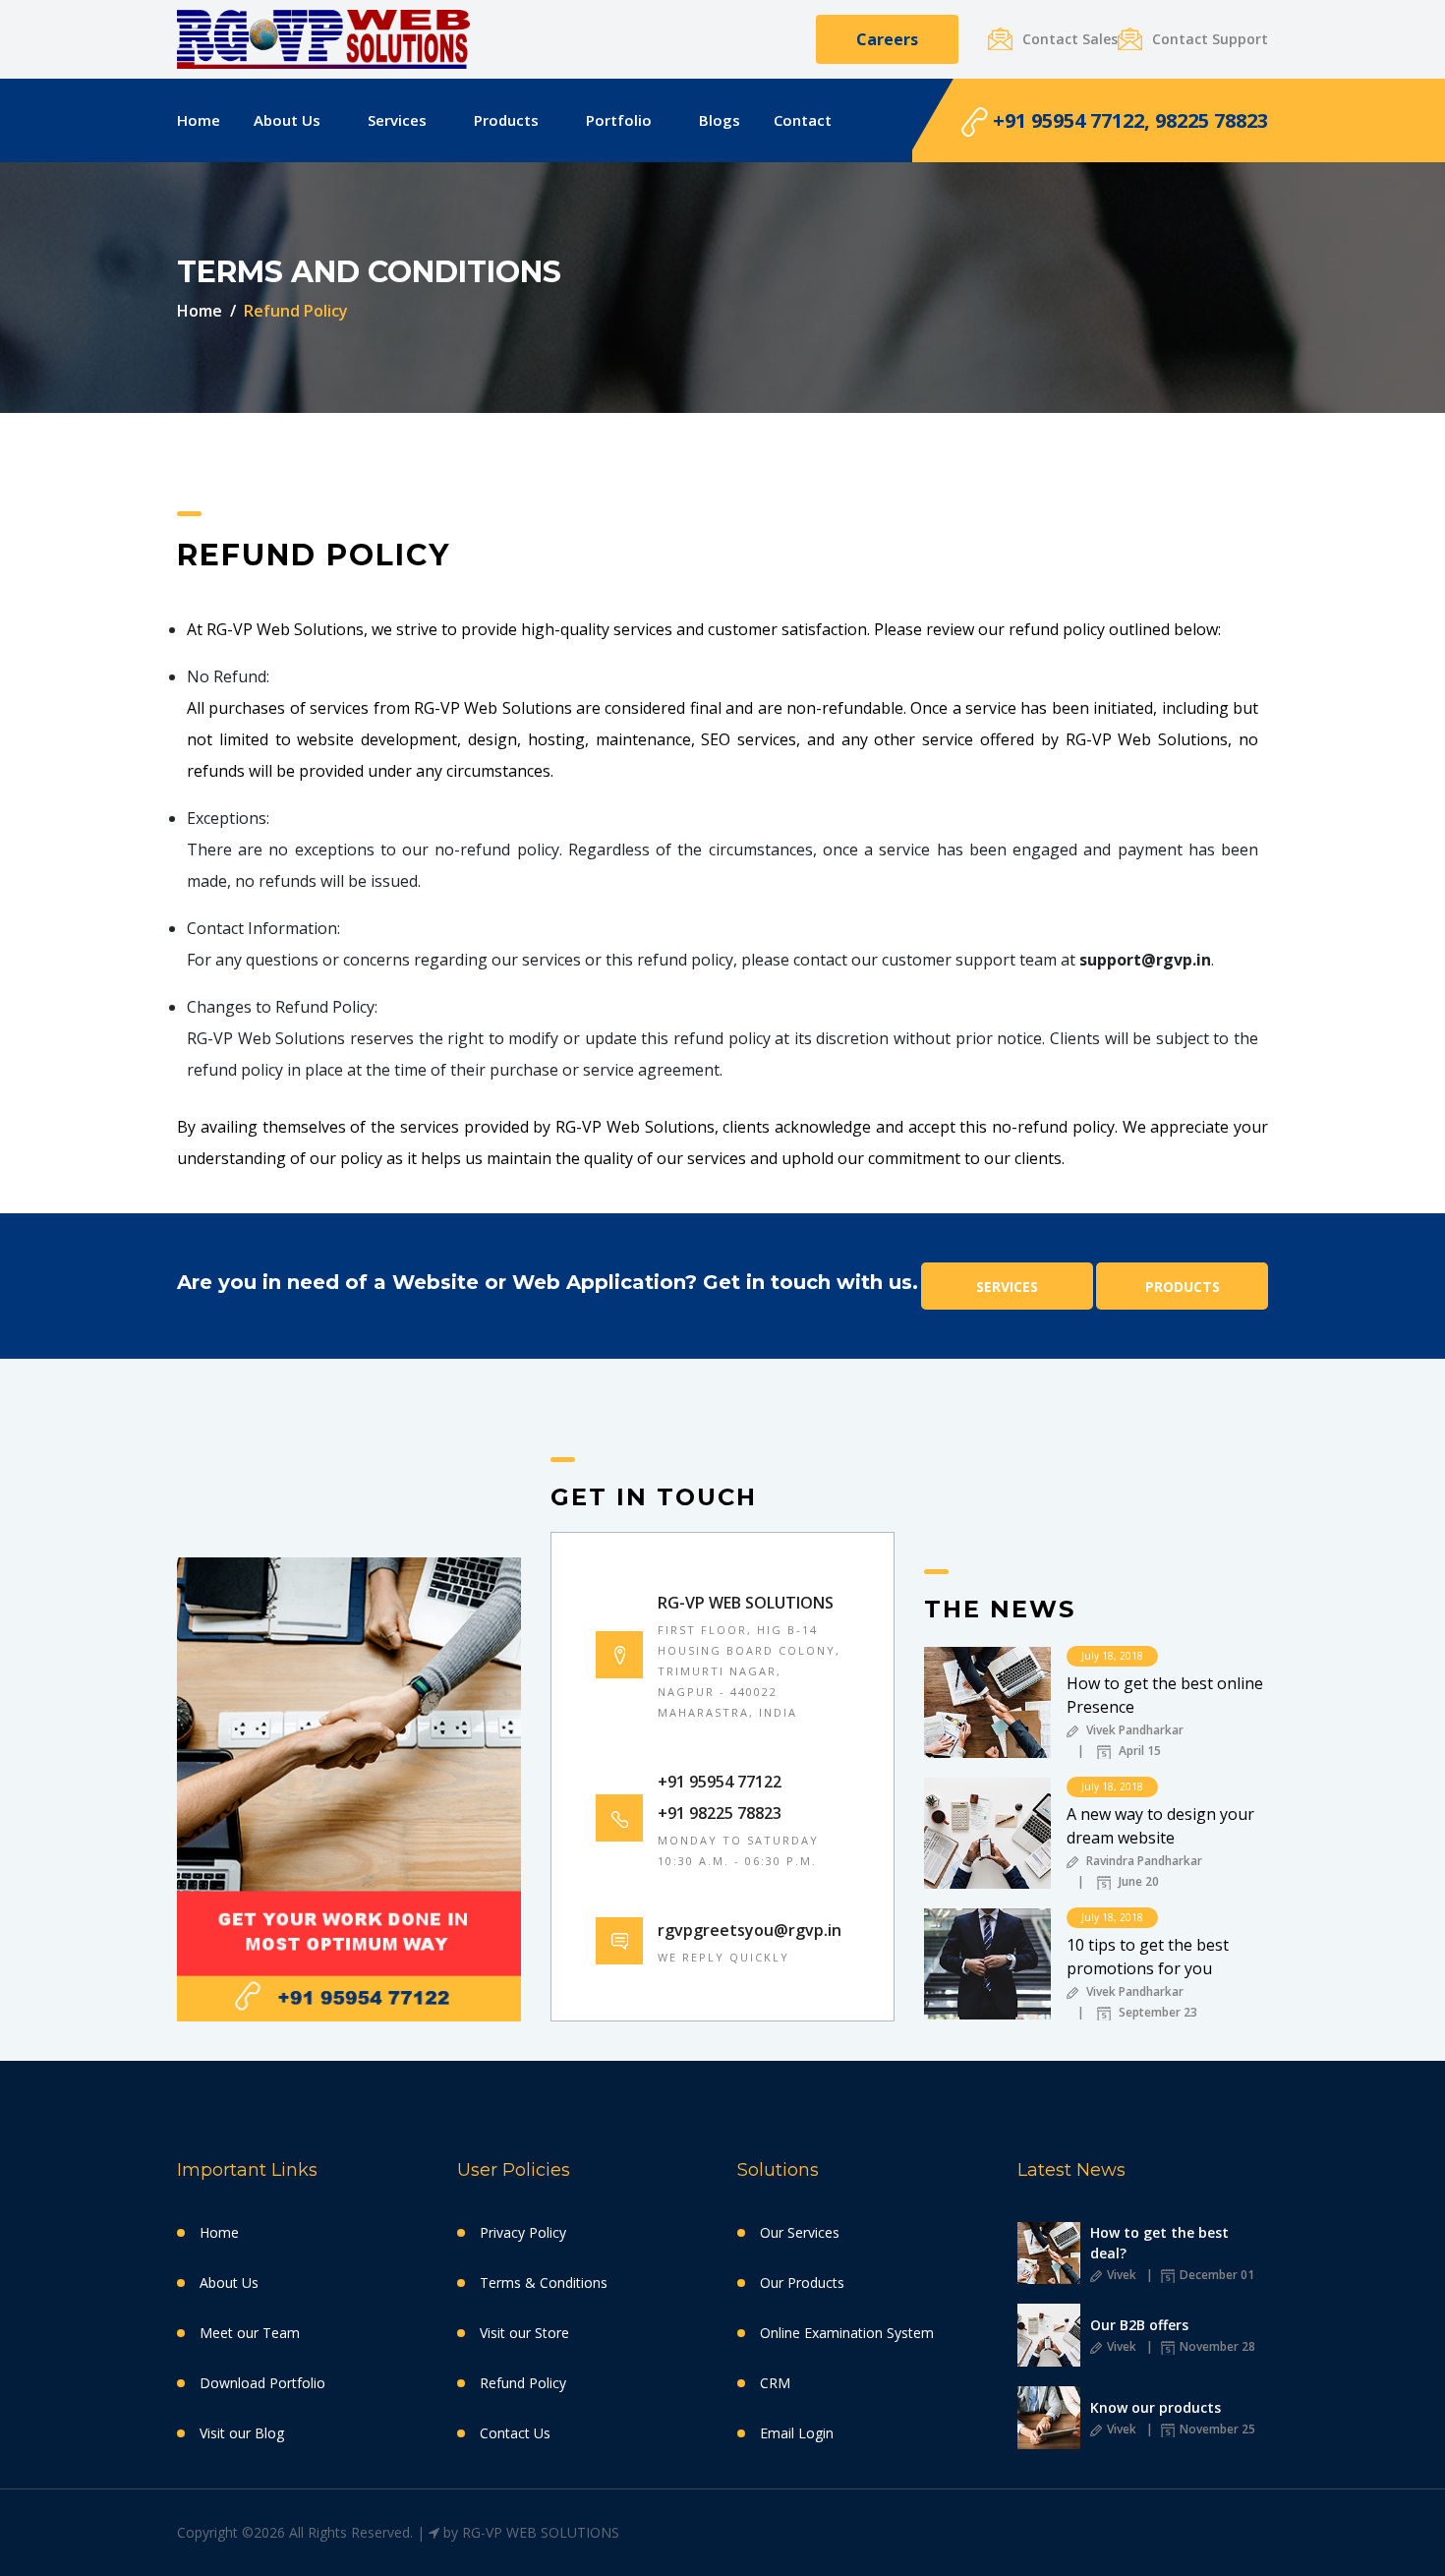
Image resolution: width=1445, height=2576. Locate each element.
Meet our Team (250, 2333)
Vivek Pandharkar (1133, 1731)
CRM (775, 2383)
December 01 (1215, 2275)
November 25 (1216, 2429)
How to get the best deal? (1159, 2243)
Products (506, 120)
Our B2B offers (1139, 2325)
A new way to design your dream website (1160, 1826)
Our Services (800, 2232)
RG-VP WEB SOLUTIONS (541, 2532)
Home (199, 120)
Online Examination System (847, 2333)
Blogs (720, 120)
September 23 (1156, 2014)
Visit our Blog (242, 2433)
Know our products (1156, 2407)
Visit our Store (524, 2333)
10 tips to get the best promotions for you (1148, 1957)
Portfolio (619, 120)
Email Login (797, 2433)
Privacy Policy (523, 2232)
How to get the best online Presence (1165, 1695)
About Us (287, 120)
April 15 (1138, 1752)
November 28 (1216, 2346)
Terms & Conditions (544, 2283)
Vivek (1120, 2275)
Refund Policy (523, 2383)
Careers (887, 39)
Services (397, 120)
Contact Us (515, 2433)
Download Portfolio (262, 2383)
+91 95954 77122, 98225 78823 (1128, 120)
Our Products (802, 2283)
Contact (803, 120)
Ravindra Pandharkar (1143, 1862)
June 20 (1137, 1883)
